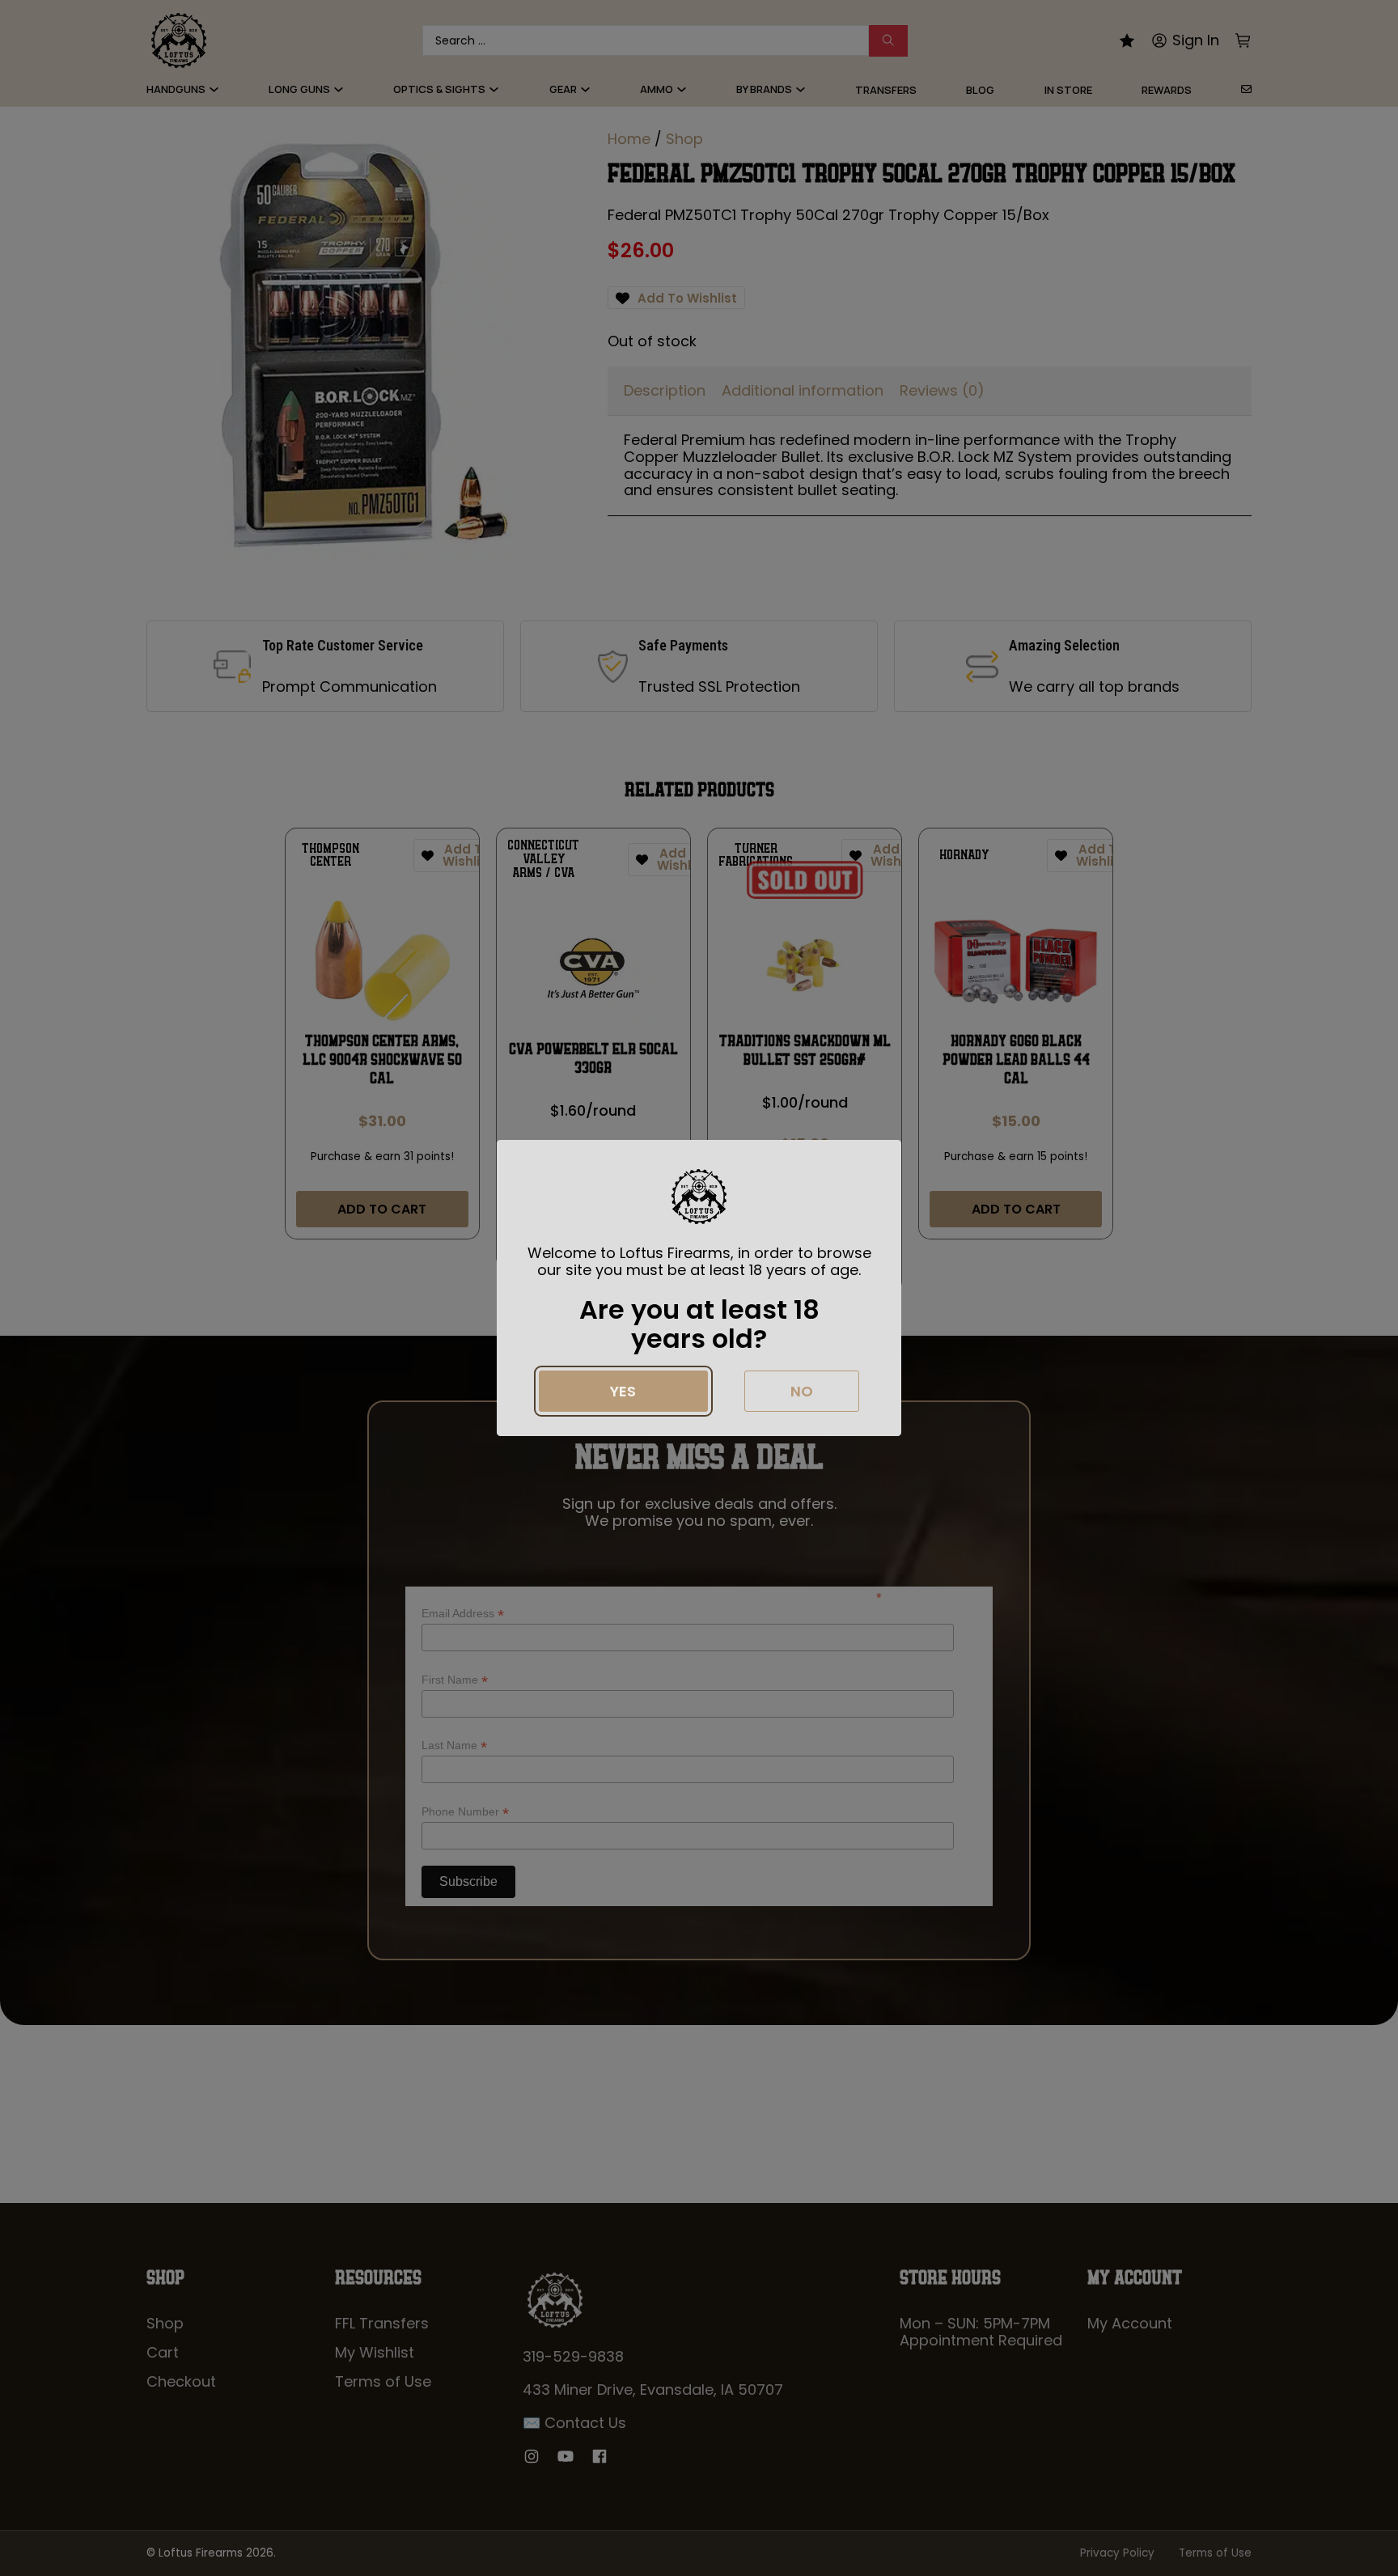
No (802, 1391)
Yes (623, 1391)
